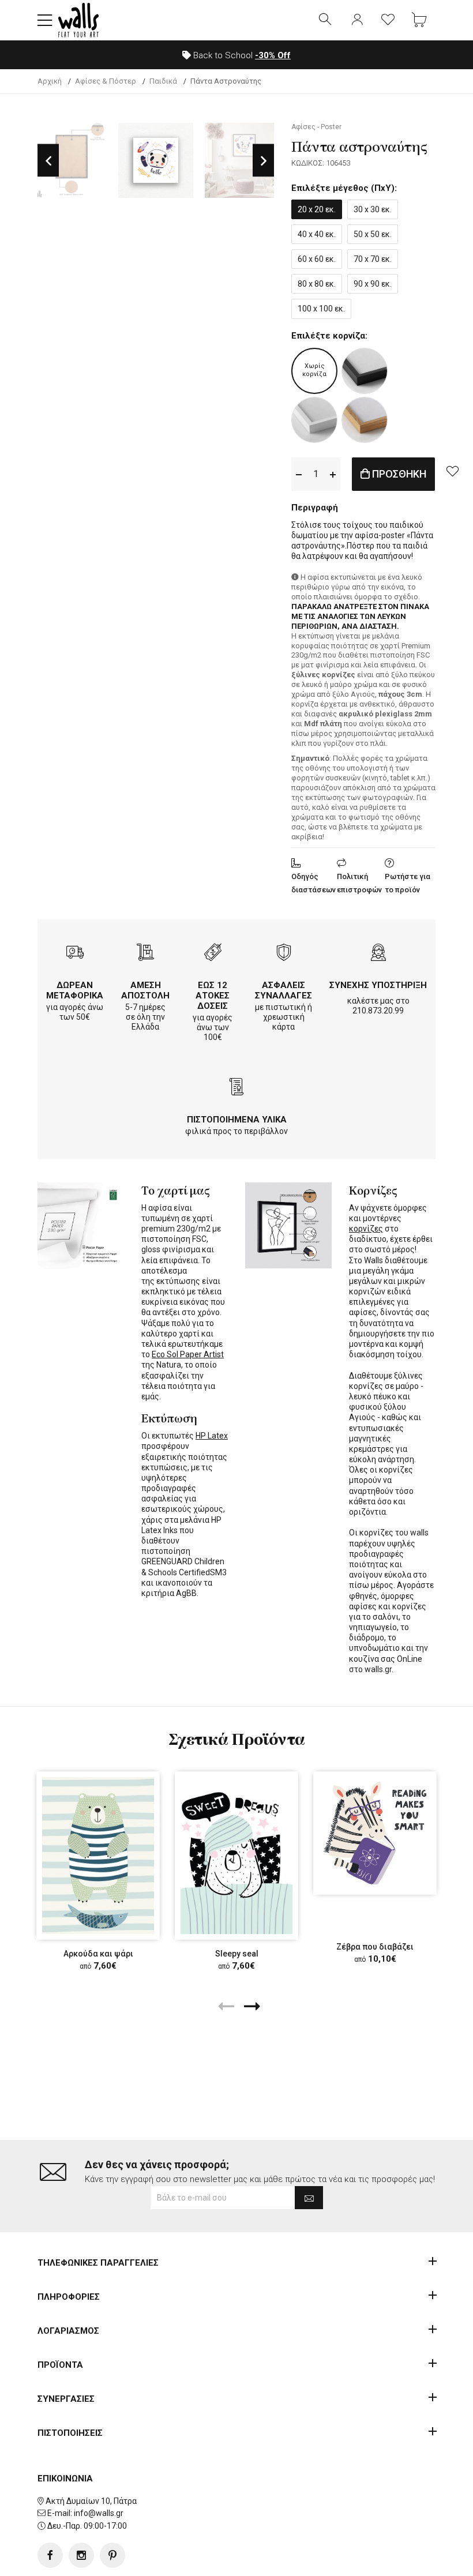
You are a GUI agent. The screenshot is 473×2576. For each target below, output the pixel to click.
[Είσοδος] (357, 20)
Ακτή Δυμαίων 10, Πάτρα (91, 2501)
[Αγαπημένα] (388, 20)
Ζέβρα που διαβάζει (375, 1947)
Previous (48, 161)
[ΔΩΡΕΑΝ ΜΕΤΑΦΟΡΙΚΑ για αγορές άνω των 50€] (75, 954)
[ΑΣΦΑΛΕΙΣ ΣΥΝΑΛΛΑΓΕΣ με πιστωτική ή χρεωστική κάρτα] (284, 954)
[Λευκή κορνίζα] (314, 420)
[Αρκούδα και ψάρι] (98, 1856)
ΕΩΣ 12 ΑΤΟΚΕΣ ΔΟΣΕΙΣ (213, 996)
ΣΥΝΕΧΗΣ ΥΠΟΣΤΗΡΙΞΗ (378, 985)
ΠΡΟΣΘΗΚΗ (398, 474)
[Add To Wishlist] (452, 471)
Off (273, 55)
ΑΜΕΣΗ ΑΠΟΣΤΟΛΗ (145, 990)
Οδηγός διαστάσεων (314, 883)
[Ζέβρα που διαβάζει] (375, 1833)
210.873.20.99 (378, 1011)
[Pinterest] (112, 2555)
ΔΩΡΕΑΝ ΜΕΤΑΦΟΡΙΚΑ (75, 990)
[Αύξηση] (333, 474)
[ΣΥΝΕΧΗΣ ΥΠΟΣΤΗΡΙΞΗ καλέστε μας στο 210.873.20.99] (378, 954)
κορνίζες (366, 1229)
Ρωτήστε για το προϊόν (408, 883)
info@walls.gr (99, 2513)
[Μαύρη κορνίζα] (365, 371)
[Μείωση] (299, 474)
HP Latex (212, 1436)
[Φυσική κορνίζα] (365, 420)
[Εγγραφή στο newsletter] (309, 2198)
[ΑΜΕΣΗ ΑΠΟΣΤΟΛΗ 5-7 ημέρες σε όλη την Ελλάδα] (145, 954)
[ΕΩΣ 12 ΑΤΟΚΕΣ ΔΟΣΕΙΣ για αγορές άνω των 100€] (213, 954)
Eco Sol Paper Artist (188, 1354)
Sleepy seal (237, 1954)
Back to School (241, 55)
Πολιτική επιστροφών (359, 883)
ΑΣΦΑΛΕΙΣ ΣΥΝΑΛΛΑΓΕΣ (284, 990)
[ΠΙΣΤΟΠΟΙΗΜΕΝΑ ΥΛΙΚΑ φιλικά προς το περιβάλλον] (236, 1088)
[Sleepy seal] (236, 1856)
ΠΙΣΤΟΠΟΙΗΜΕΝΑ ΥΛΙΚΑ (237, 1120)
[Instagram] (81, 2555)
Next (263, 161)
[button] (45, 20)
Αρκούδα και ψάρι (98, 1954)
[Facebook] (50, 2555)
